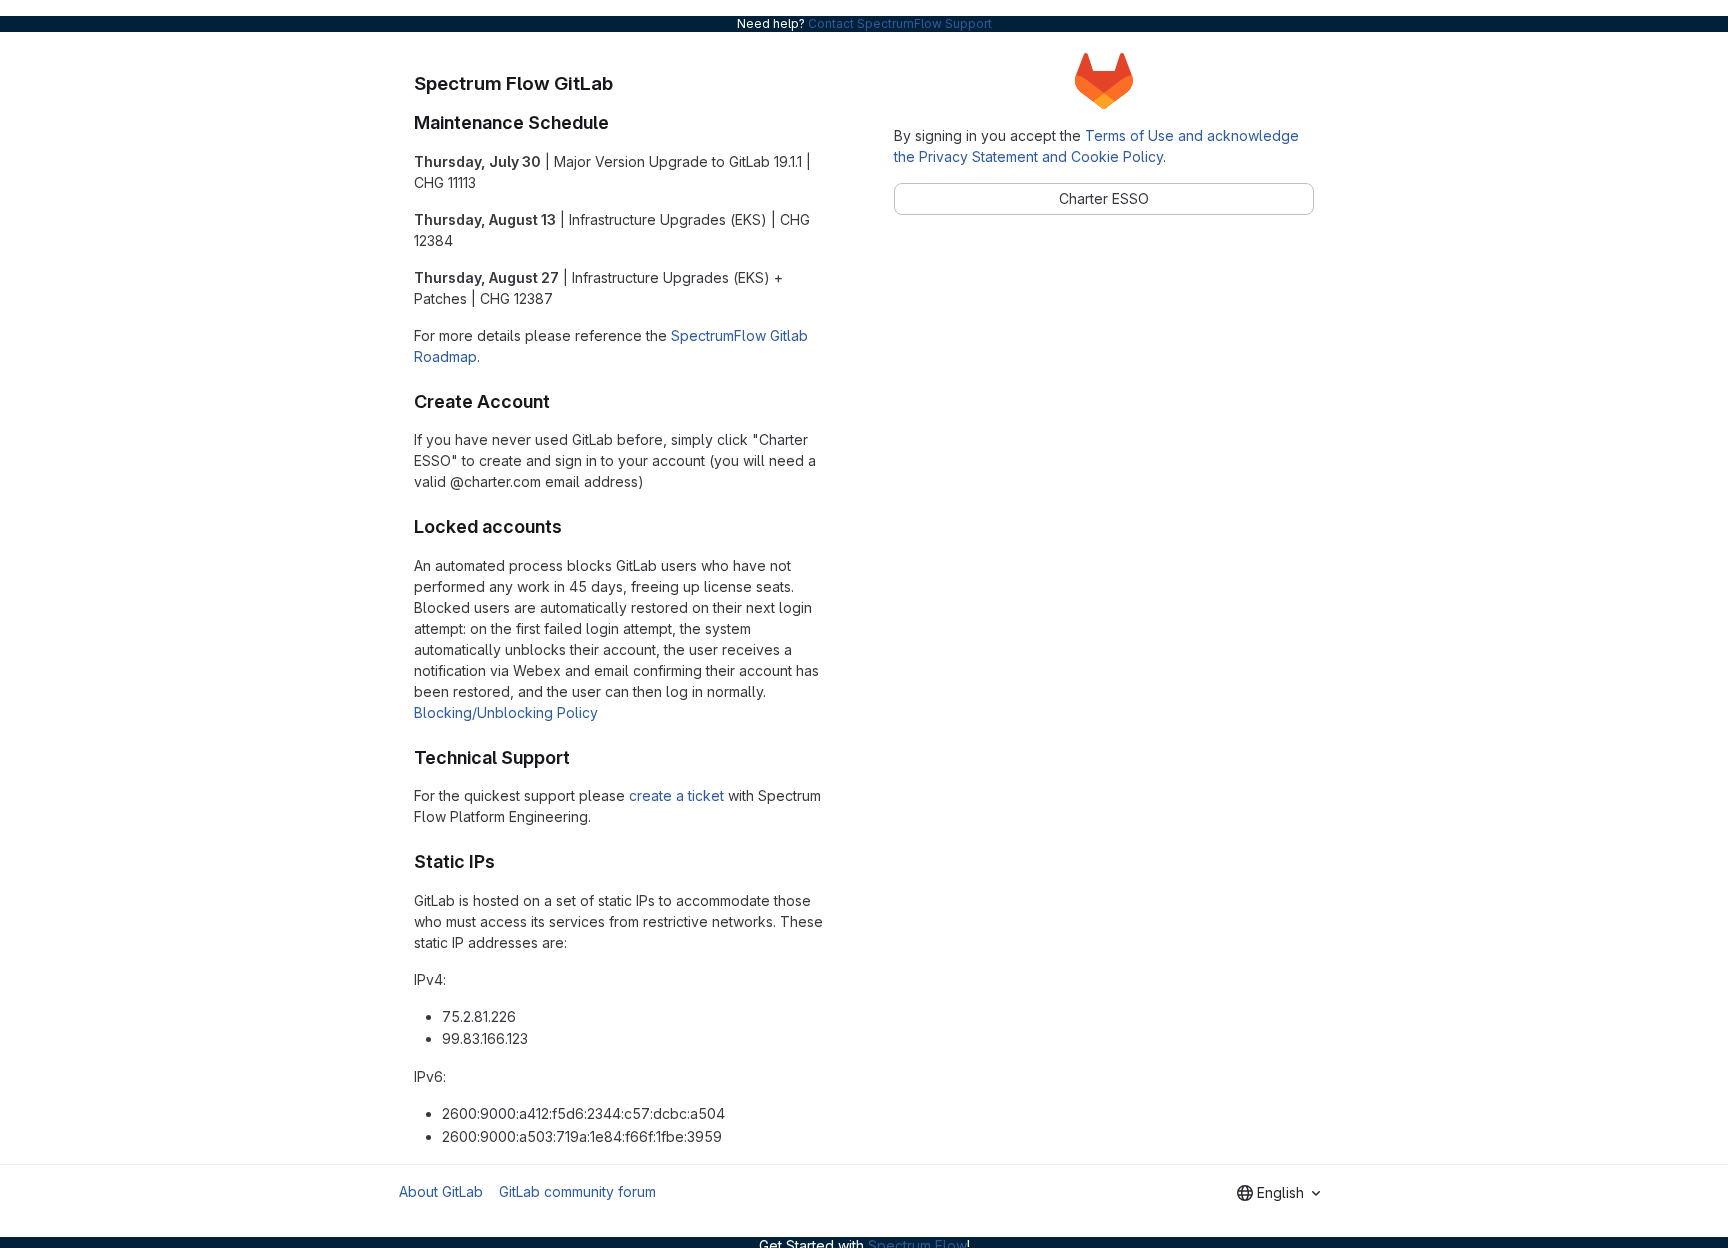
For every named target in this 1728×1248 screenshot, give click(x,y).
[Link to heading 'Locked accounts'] (572, 526)
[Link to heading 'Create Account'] (560, 401)
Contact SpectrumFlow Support (900, 23)
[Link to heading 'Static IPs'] (505, 861)
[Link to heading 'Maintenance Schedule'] (619, 122)
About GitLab (441, 1191)
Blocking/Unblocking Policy (506, 712)
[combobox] (1278, 1193)
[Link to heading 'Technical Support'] (580, 757)
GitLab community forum (577, 1191)
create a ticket (676, 795)
